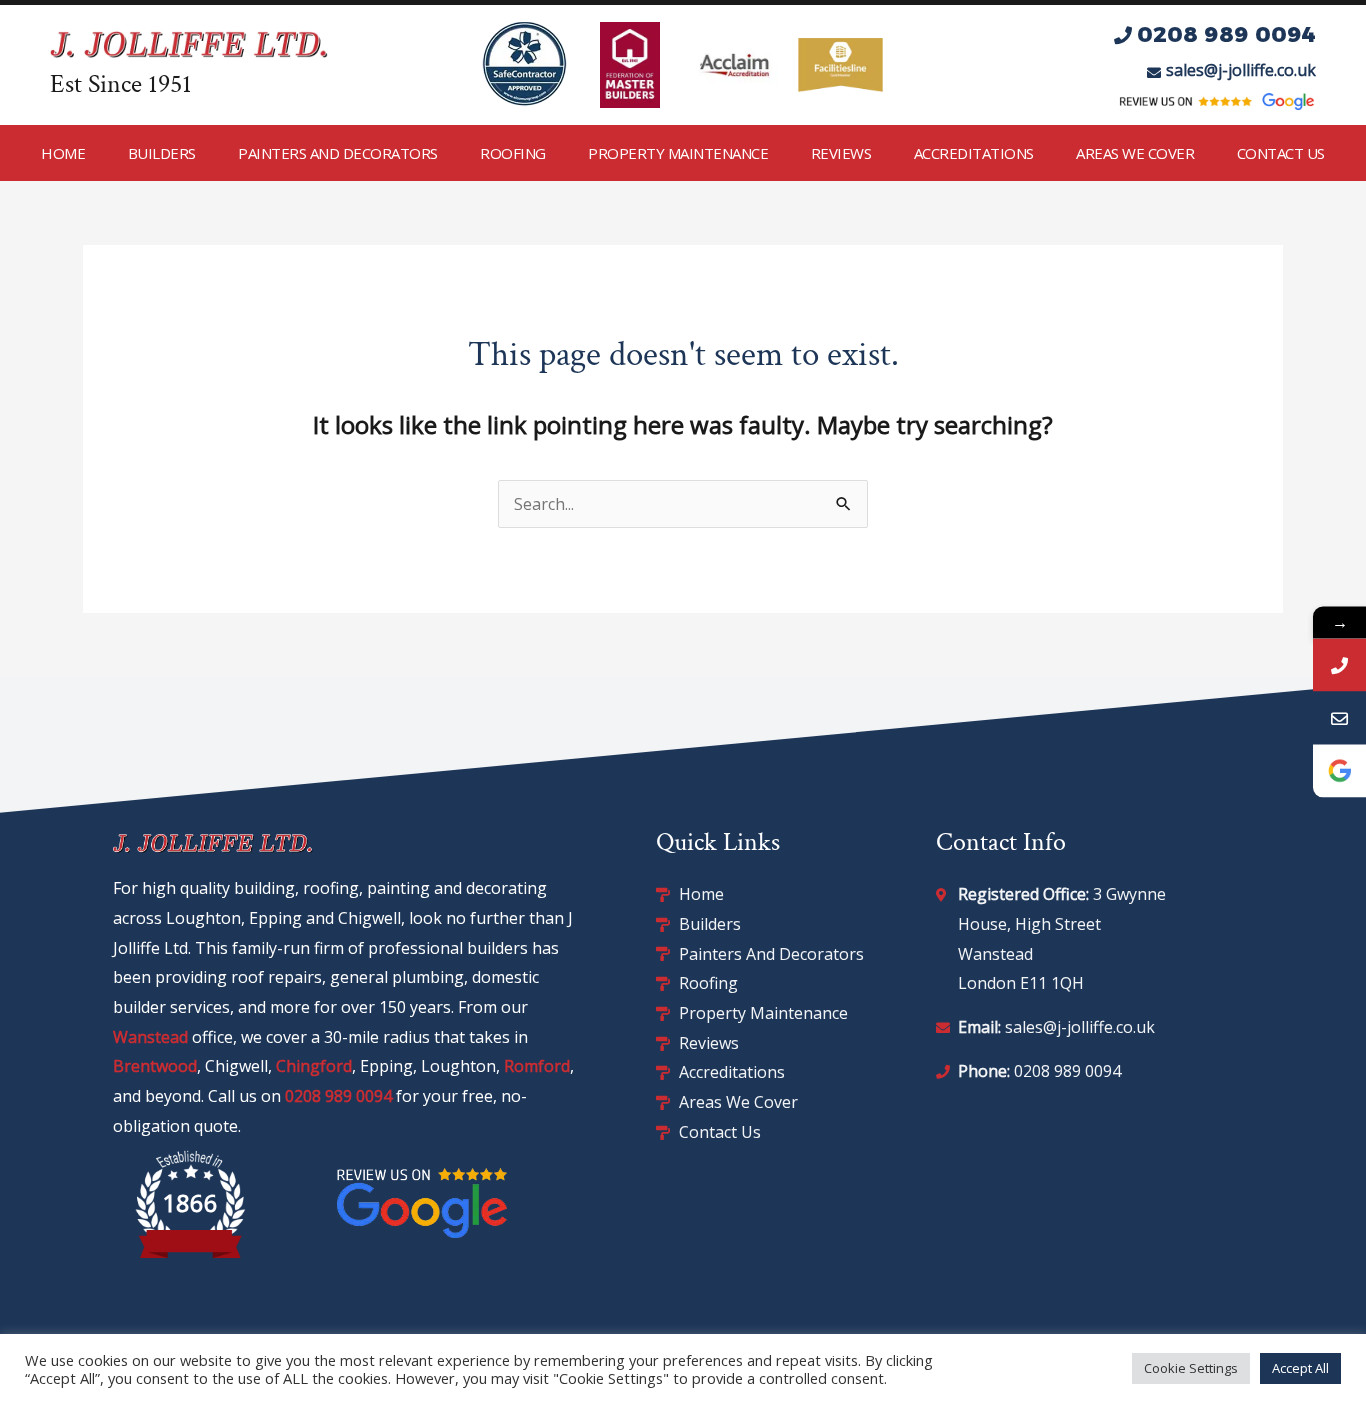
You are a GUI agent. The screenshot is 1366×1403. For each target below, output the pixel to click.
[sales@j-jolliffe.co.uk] (1339, 717)
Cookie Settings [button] (1191, 1368)
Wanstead (150, 1037)
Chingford (314, 1066)
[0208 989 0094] (1339, 664)
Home (63, 153)
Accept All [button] (1300, 1368)
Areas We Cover (1135, 153)
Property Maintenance (678, 153)
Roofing (513, 153)
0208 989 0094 (338, 1096)
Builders (162, 153)
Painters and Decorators (338, 153)
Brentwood (155, 1066)
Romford (537, 1066)
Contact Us (1281, 153)
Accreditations (974, 153)
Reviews (841, 153)
